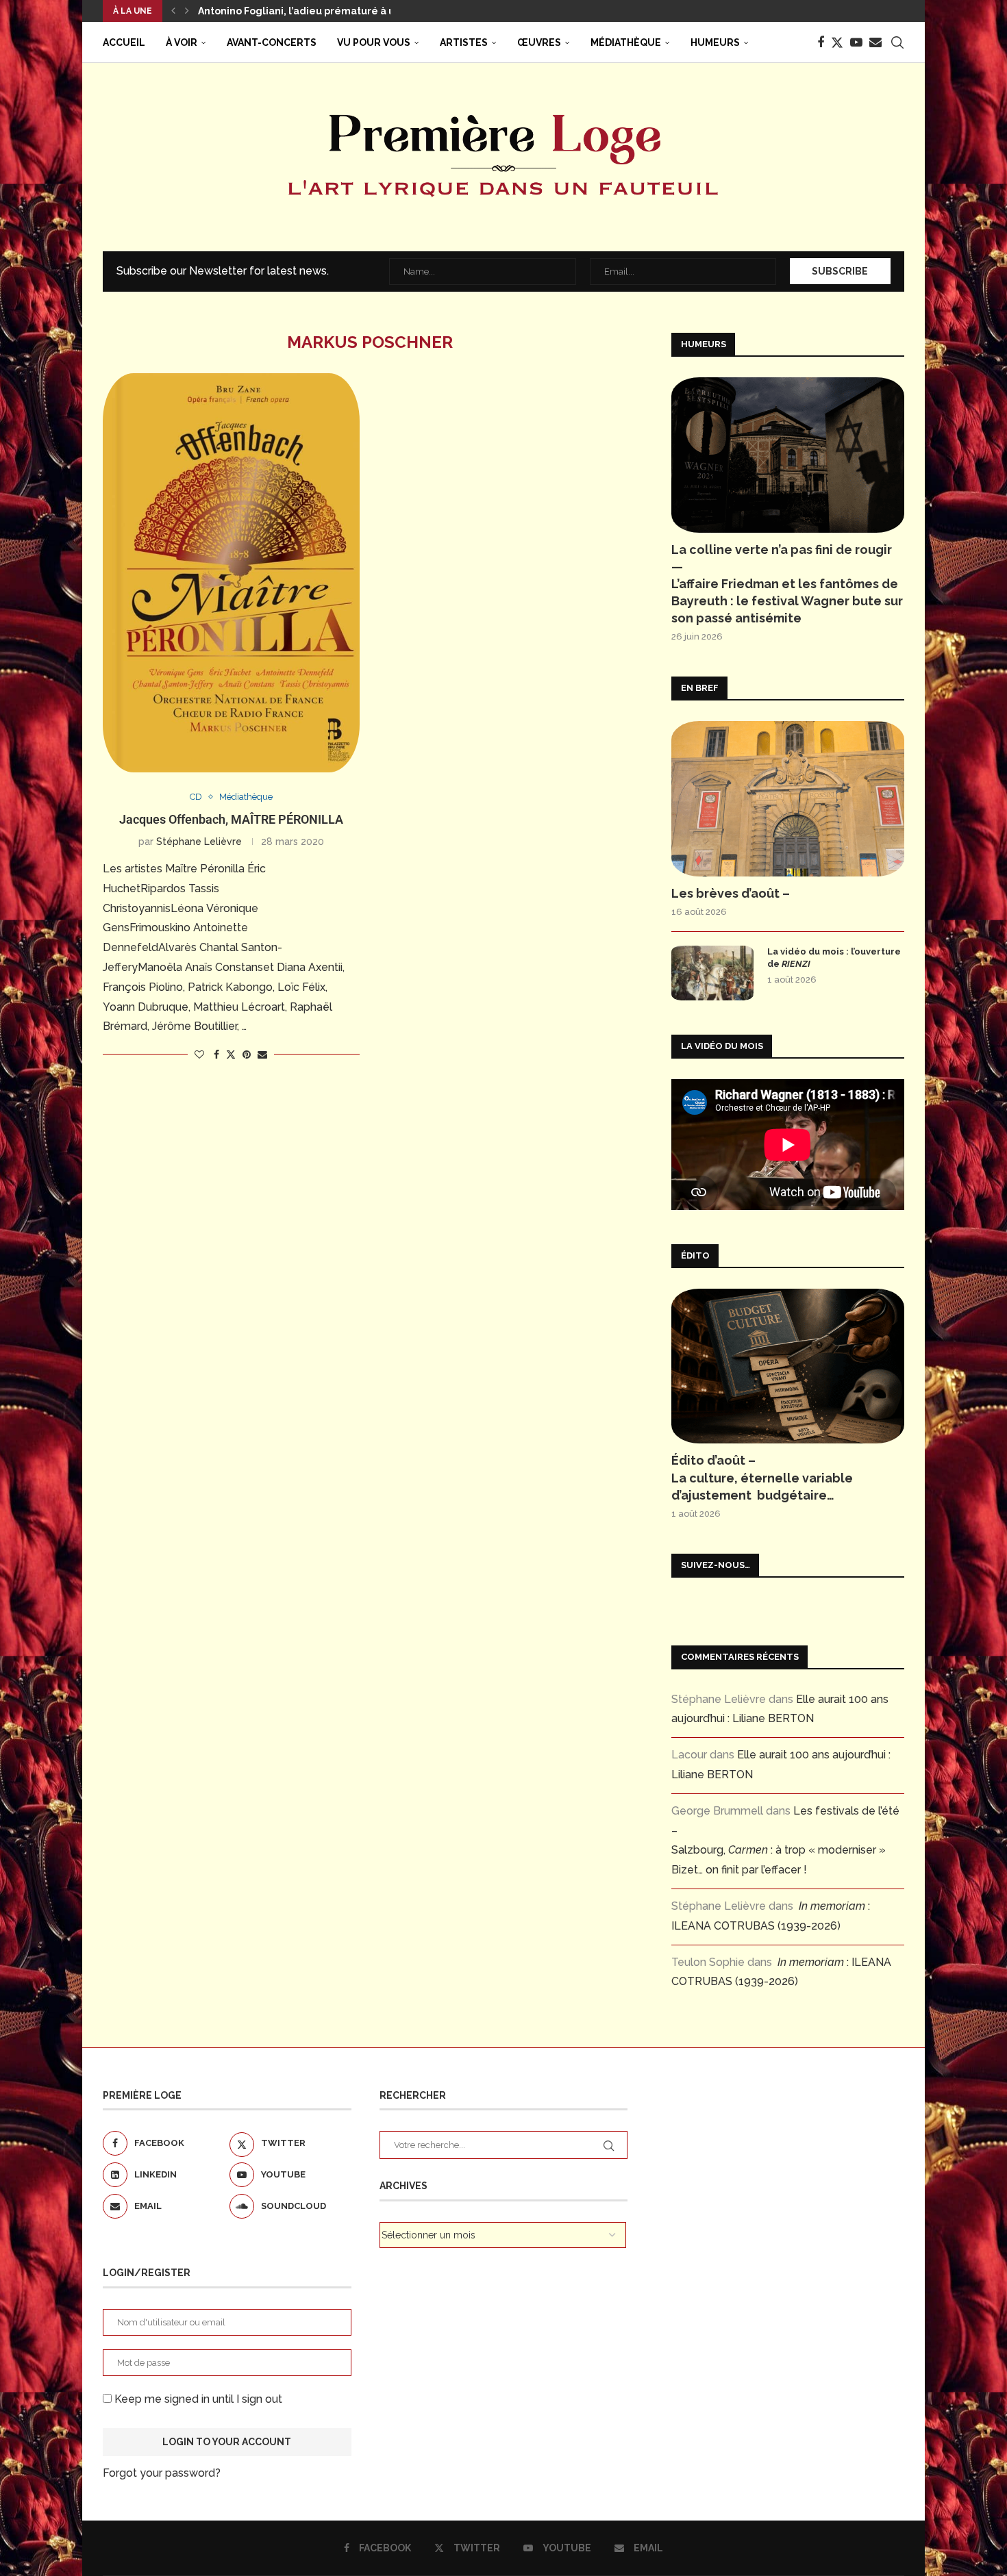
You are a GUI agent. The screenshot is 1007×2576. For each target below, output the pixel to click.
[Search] (897, 42)
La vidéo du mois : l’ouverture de (834, 958)
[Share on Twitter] (231, 1054)
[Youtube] (856, 42)
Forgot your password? (162, 2473)
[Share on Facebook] (216, 1055)
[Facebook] (821, 42)
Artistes (464, 42)
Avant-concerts (272, 42)
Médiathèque (626, 42)
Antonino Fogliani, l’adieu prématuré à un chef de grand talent (352, 11)
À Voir (182, 42)
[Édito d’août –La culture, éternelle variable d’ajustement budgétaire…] (788, 1366)
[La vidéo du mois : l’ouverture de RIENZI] (712, 973)
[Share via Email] (262, 1055)
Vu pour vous (374, 42)
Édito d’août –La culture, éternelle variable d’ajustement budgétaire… (762, 1477)
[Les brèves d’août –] (788, 799)
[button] (173, 11)
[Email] (875, 42)
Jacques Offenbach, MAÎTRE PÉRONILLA (231, 819)
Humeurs (715, 42)
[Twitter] (837, 42)
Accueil (124, 42)
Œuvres (539, 42)
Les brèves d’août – (731, 893)
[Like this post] (199, 1055)
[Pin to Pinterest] (247, 1055)
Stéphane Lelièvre (199, 842)
